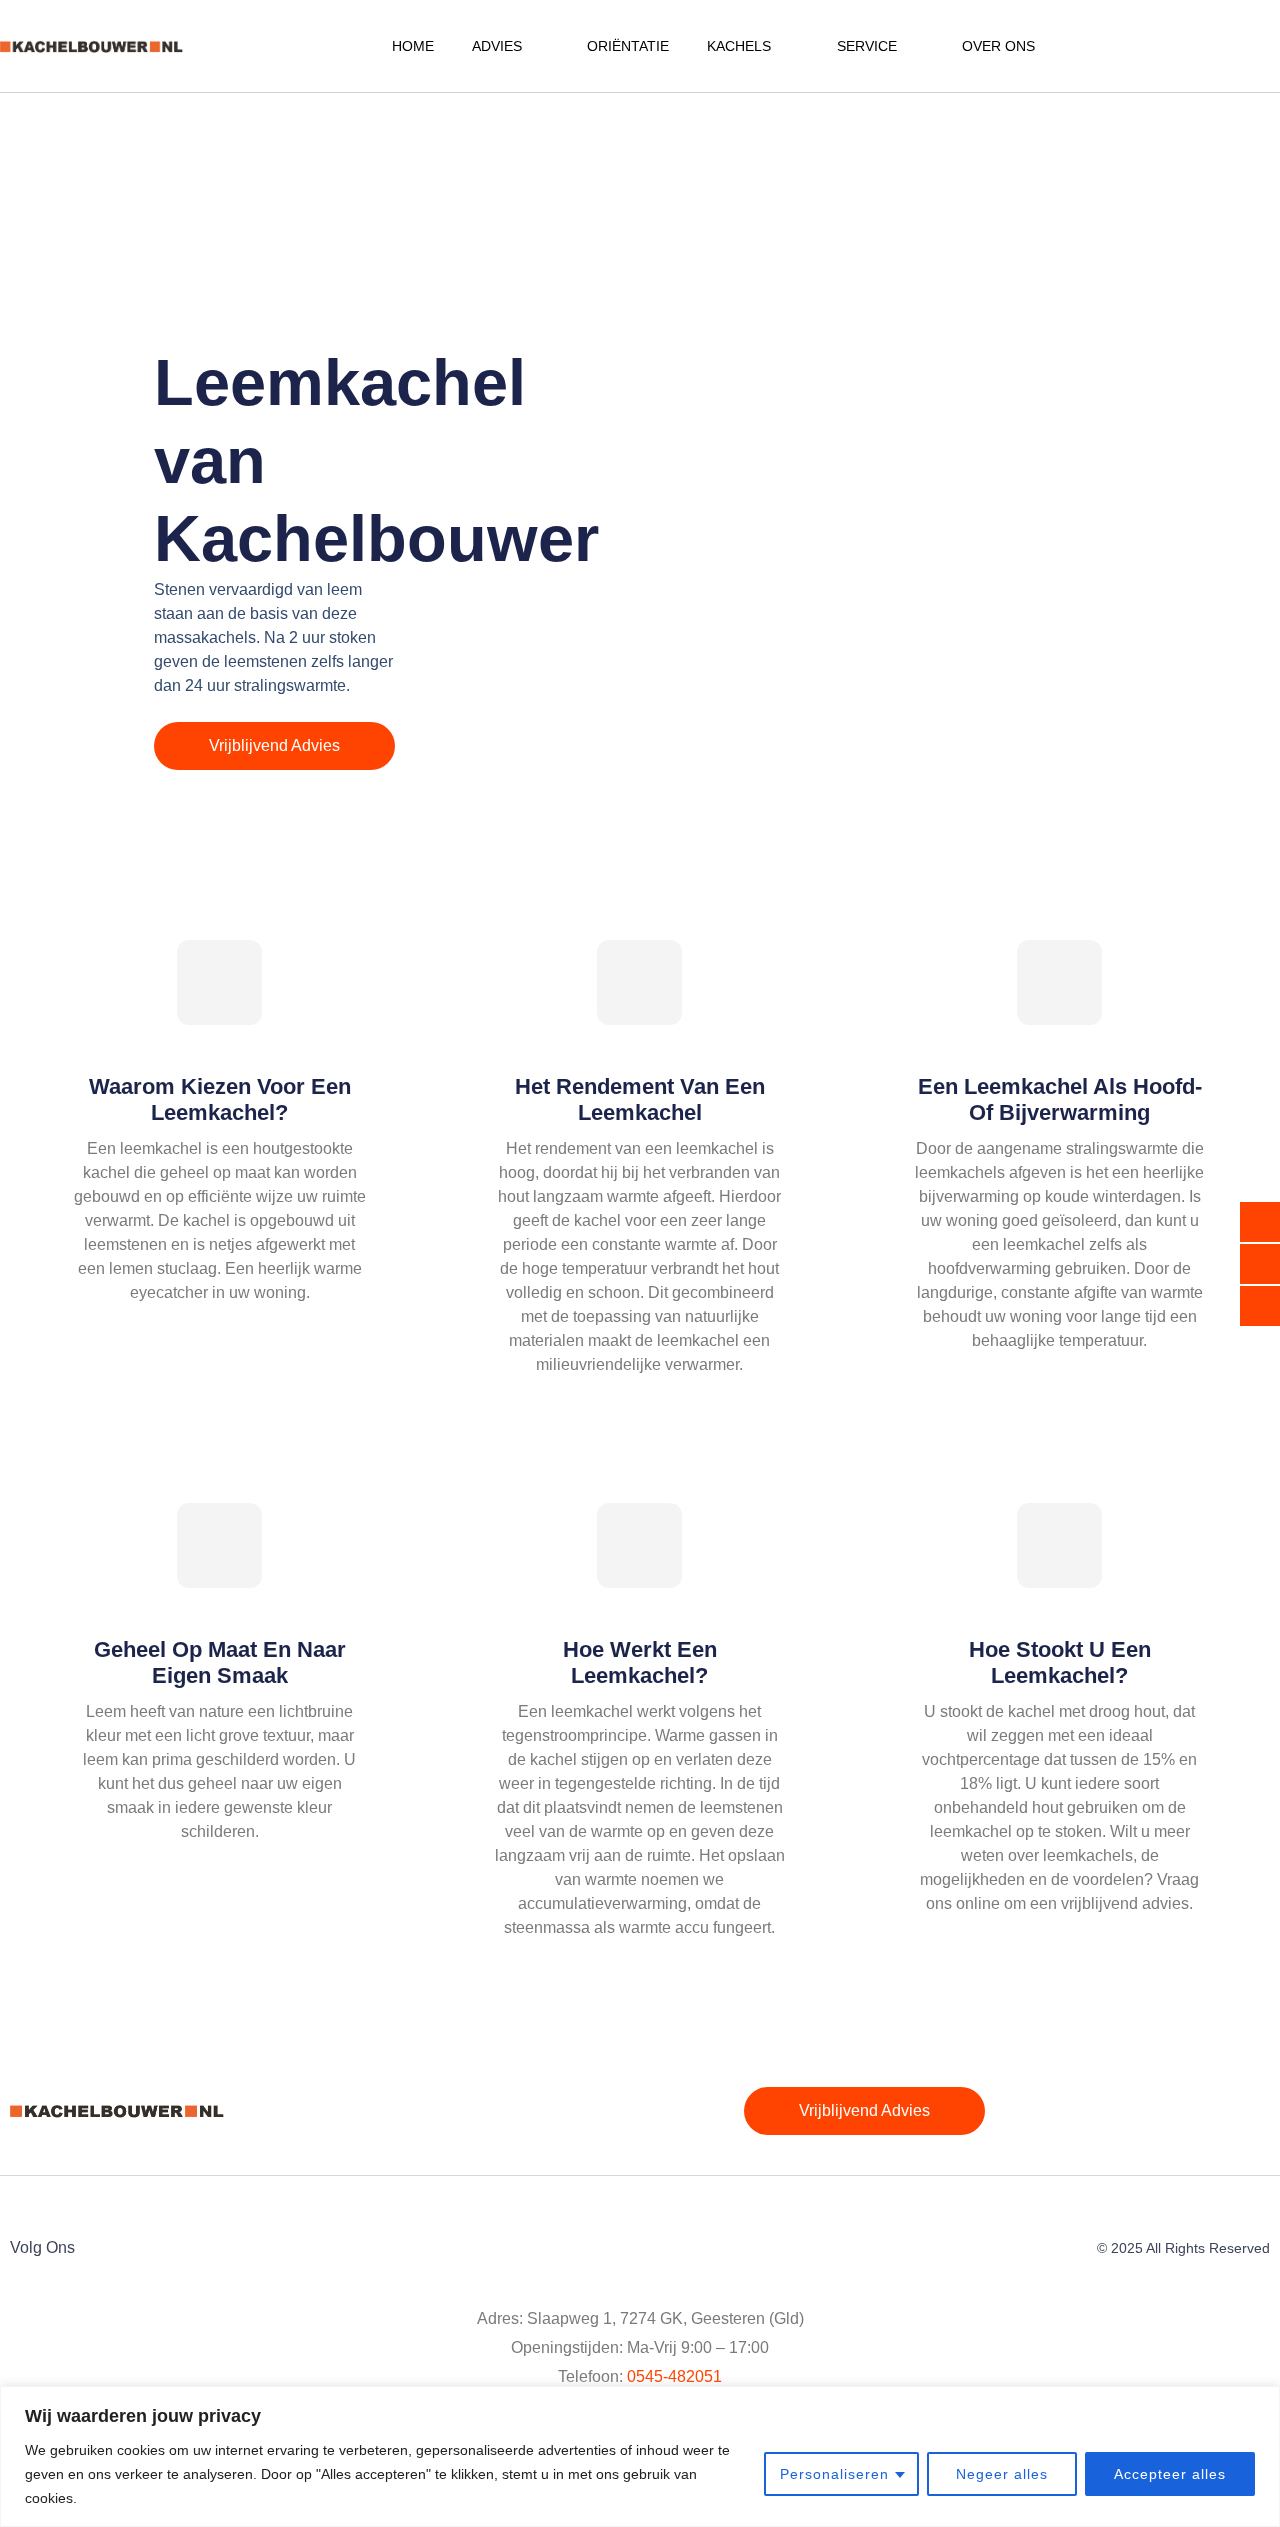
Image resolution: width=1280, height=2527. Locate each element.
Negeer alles (1002, 2474)
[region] (640, 2456)
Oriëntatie (628, 46)
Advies (497, 46)
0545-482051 (674, 2376)
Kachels (739, 46)
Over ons (998, 46)
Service (867, 46)
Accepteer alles (1170, 2474)
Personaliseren (834, 2474)
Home (413, 46)
